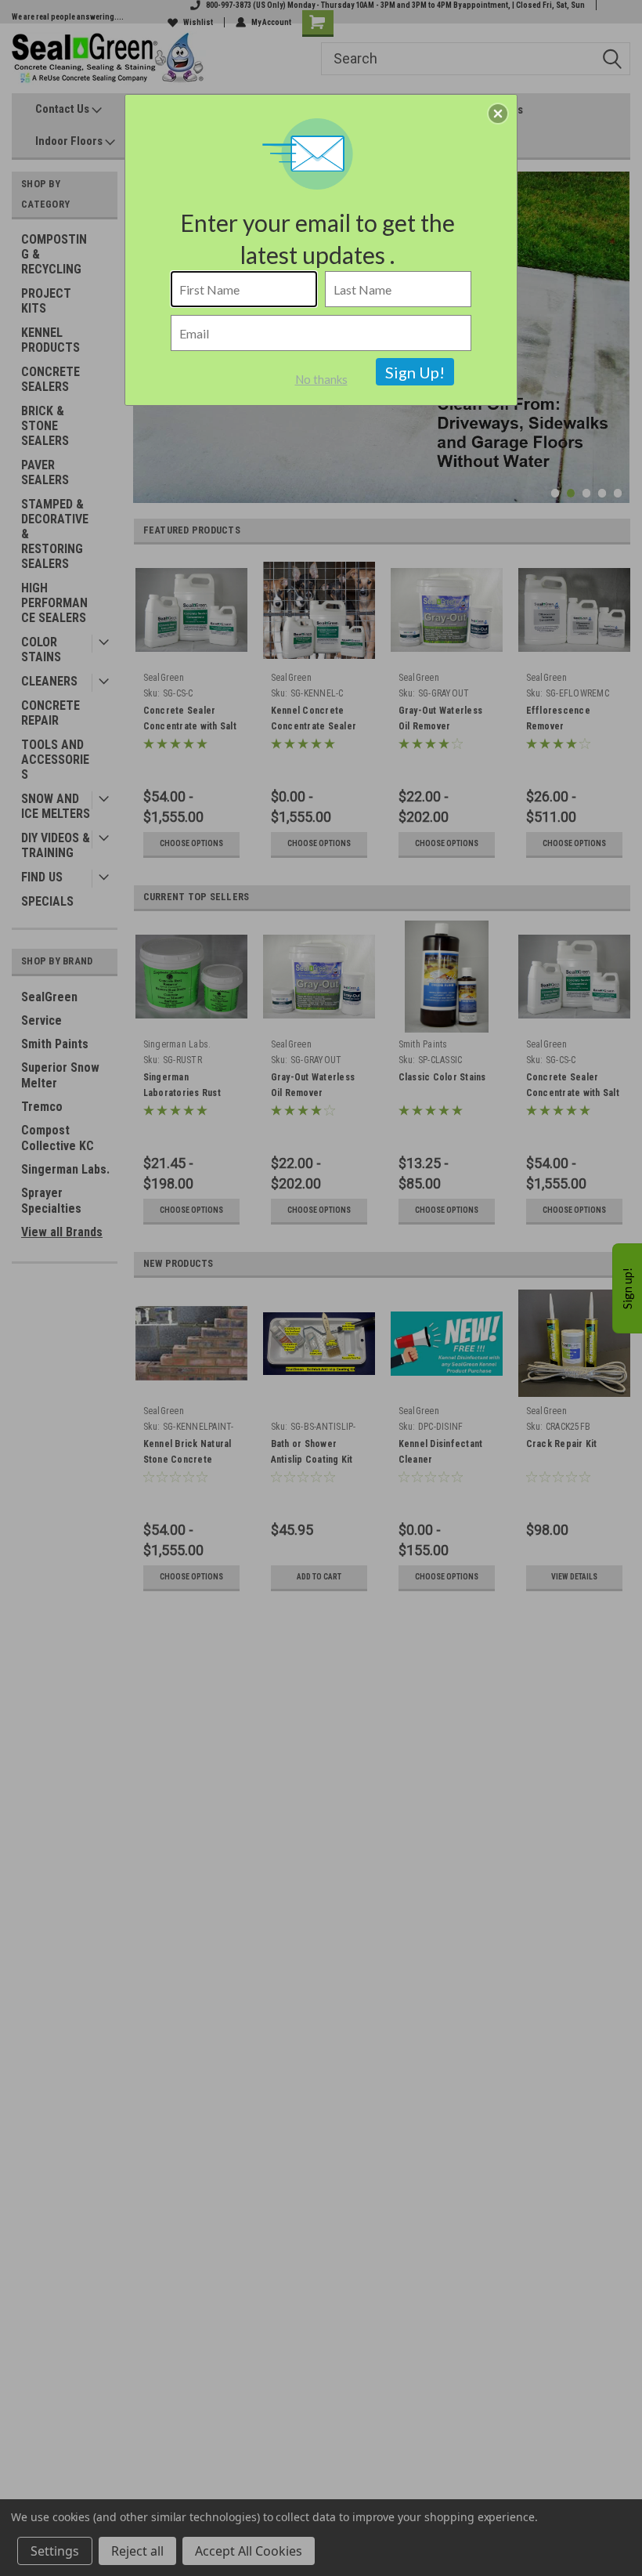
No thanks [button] (321, 379)
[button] (498, 114)
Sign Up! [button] (415, 372)
